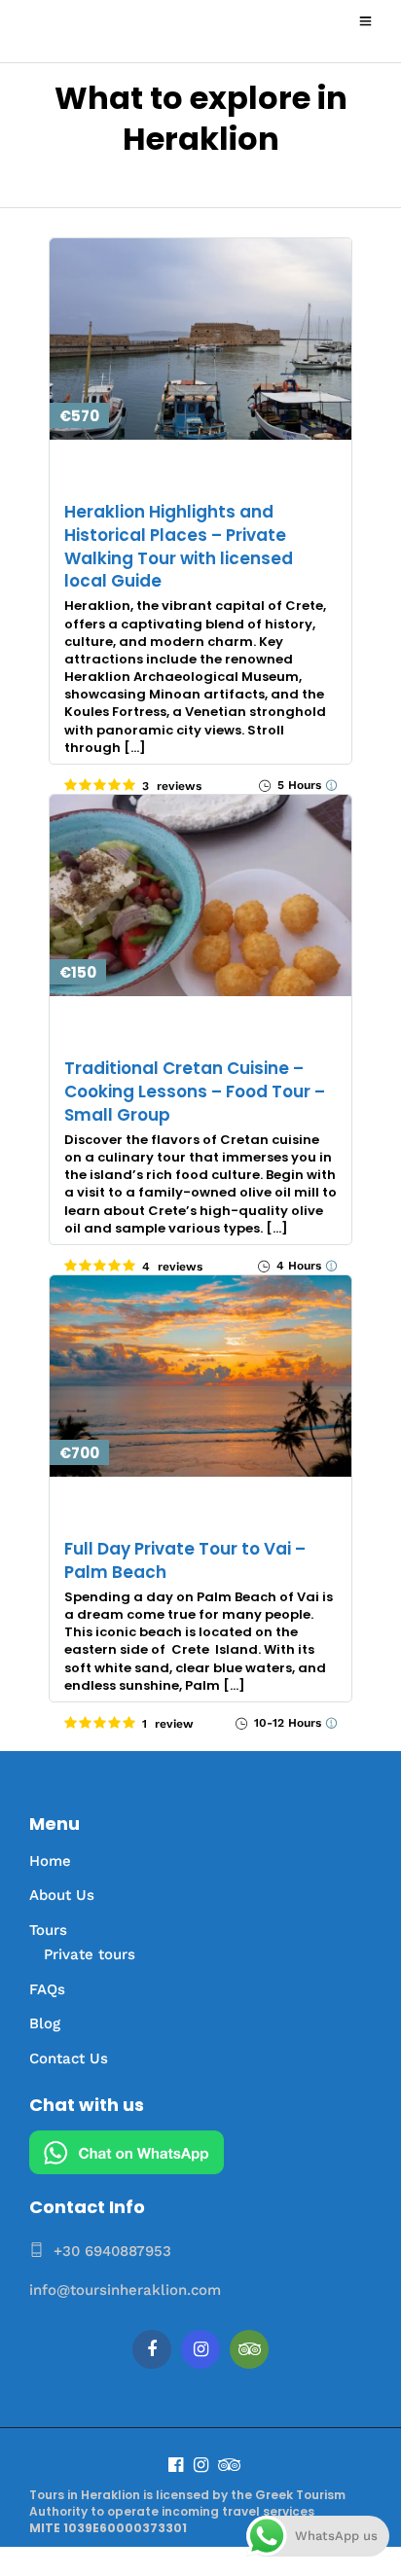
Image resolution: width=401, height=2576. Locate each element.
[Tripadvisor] (249, 2349)
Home (50, 1861)
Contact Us (69, 2058)
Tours (48, 1930)
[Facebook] (152, 2349)
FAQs (47, 1989)
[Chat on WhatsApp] (127, 2169)
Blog (45, 2023)
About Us (62, 1895)
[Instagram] (200, 2349)
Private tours (90, 1954)
